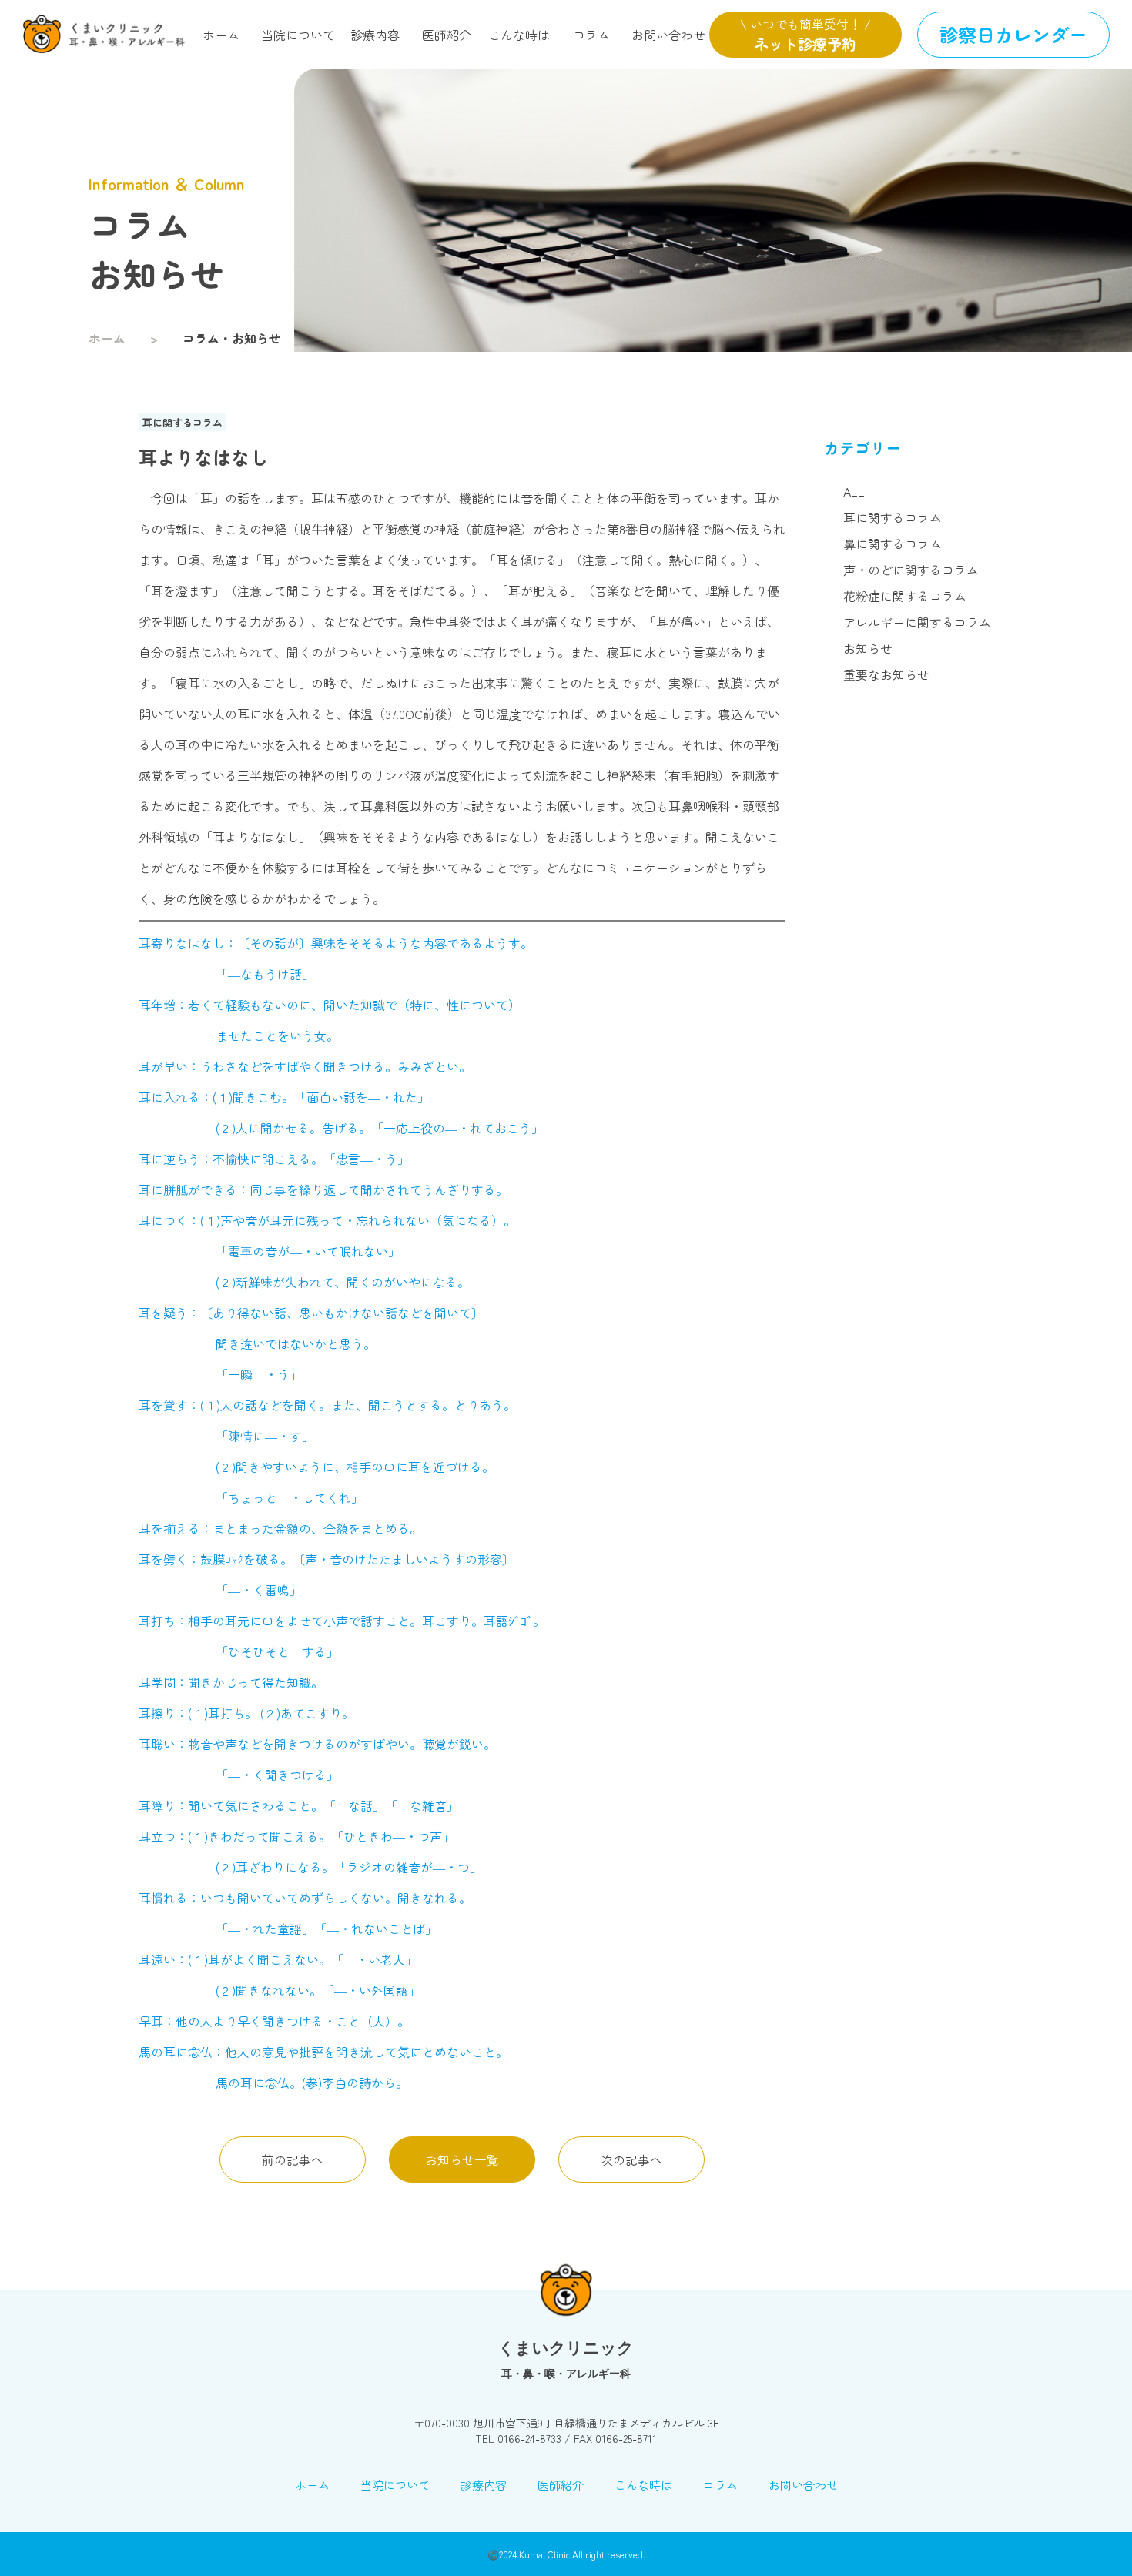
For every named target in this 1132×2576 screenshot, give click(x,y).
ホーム (221, 35)
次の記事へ (631, 2159)
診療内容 (375, 35)
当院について (298, 35)
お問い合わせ (668, 35)
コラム (591, 35)
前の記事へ (293, 2159)
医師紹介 (447, 35)
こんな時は (519, 35)
